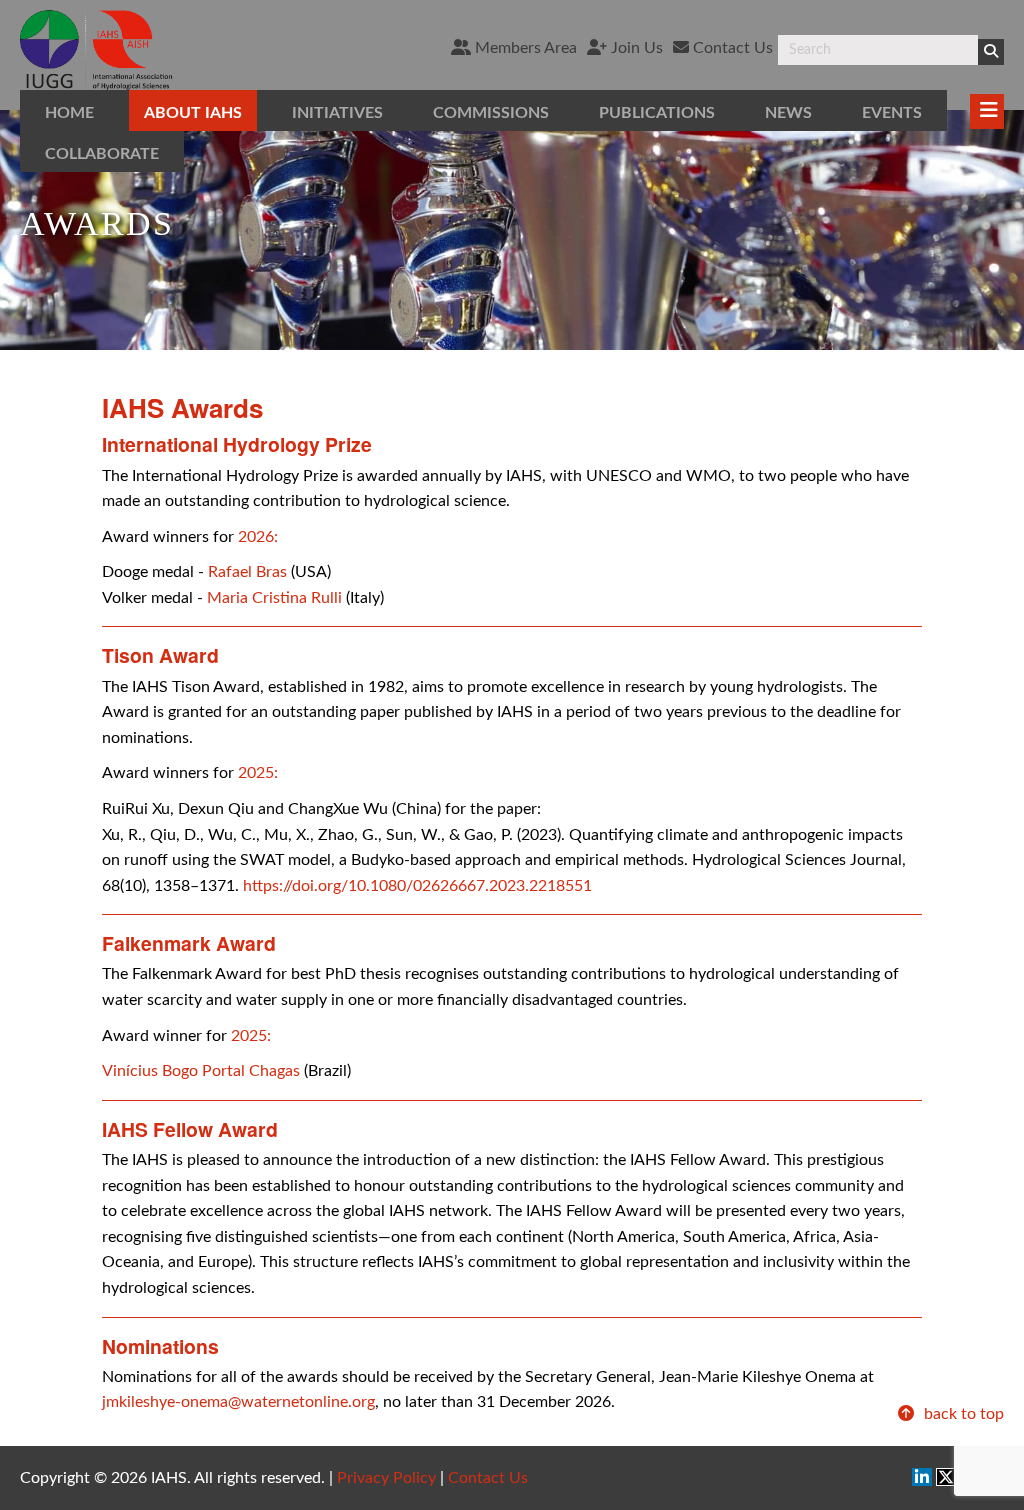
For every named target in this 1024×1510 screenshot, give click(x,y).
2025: (258, 773)
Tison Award (160, 655)
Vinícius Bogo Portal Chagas (201, 1071)
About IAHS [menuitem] (193, 113)
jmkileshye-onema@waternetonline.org (238, 1402)
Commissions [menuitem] (491, 113)
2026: (258, 537)
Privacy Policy (386, 1478)
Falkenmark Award (189, 943)
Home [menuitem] (69, 113)
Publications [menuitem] (657, 113)
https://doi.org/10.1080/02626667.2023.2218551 (417, 886)
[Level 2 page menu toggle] (987, 111)
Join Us (635, 48)
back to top (962, 1414)
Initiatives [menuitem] (337, 113)
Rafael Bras (247, 572)
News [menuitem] (788, 113)
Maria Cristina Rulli (274, 598)
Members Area (524, 48)
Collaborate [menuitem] (102, 154)
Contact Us (731, 48)
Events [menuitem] (892, 113)
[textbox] (878, 50)
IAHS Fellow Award (190, 1129)
